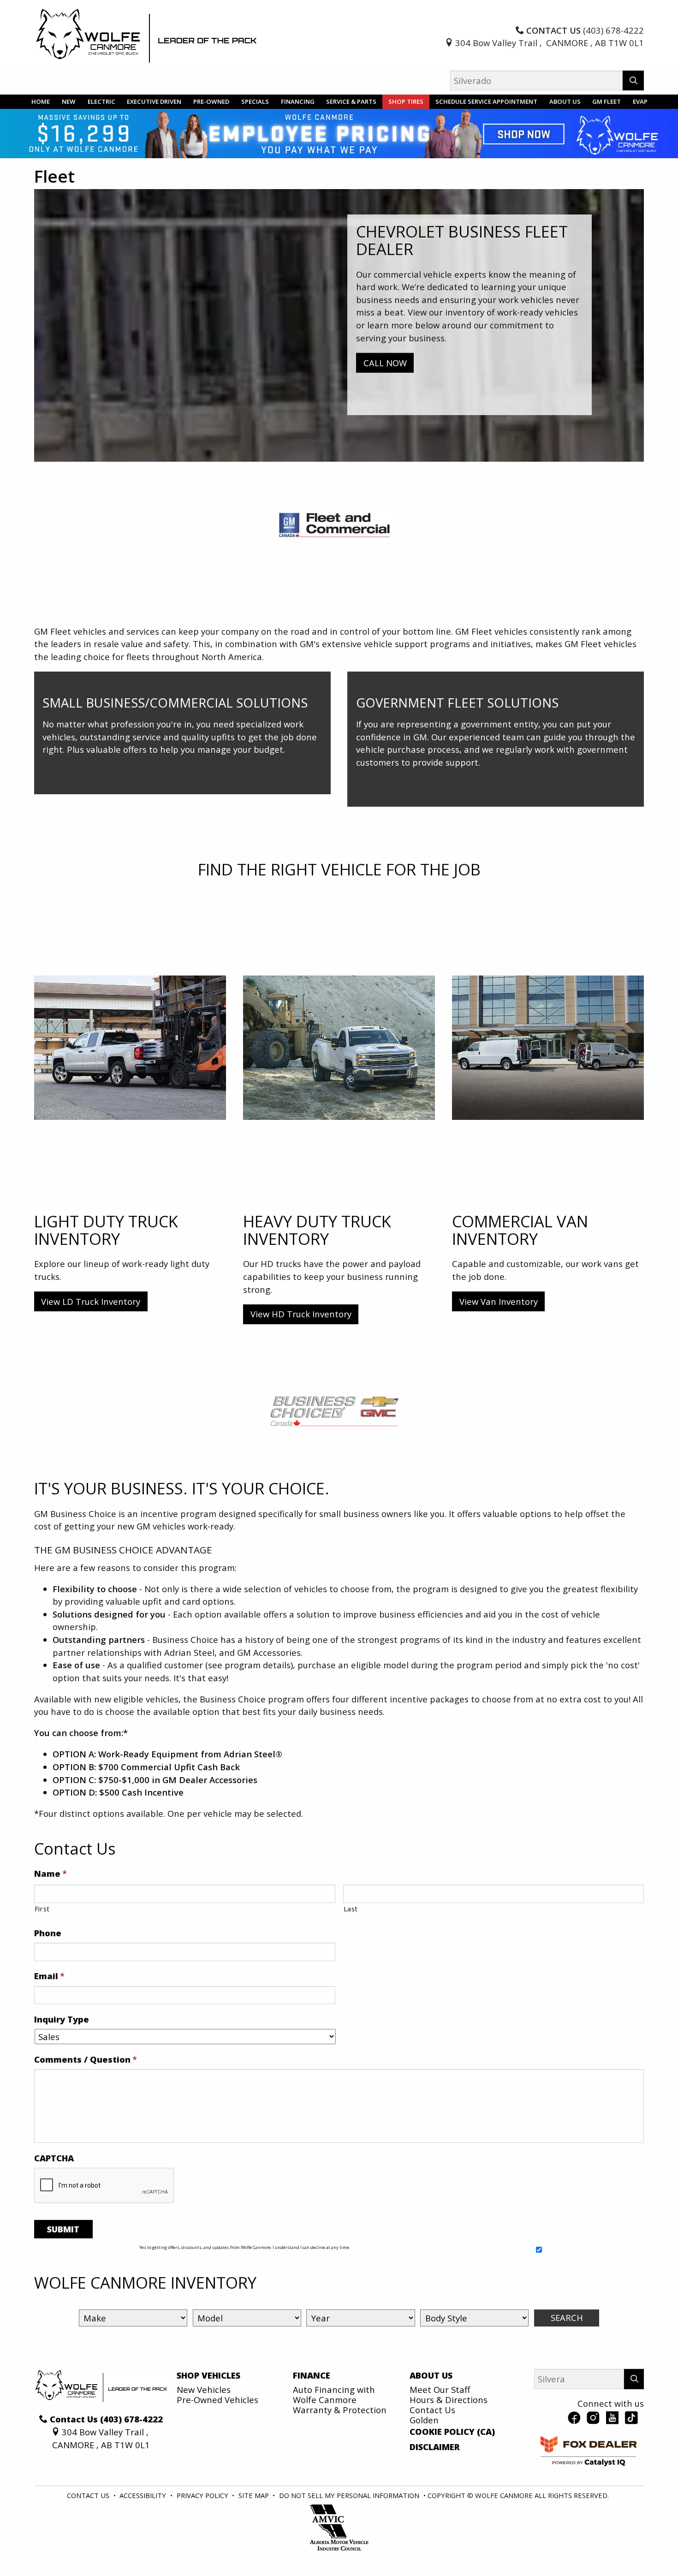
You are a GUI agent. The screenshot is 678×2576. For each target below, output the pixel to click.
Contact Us (432, 2410)
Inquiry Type (62, 2019)
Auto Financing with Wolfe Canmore (334, 2395)
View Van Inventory (499, 1301)
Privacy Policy (203, 2495)
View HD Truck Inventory (301, 1314)
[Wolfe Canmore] (147, 35)
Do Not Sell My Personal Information (350, 2495)
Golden (424, 2420)
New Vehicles (204, 2389)
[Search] (633, 80)
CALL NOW (385, 363)
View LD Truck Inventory (91, 1301)
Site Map (255, 2495)
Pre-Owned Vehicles (217, 2400)
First (42, 1909)
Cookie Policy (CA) (452, 2432)
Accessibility (144, 2495)
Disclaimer (435, 2447)
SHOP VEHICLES (208, 2375)
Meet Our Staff (440, 2389)
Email (49, 1976)
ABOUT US (431, 2375)
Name (51, 1874)
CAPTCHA (54, 2158)
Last (351, 1909)
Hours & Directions (449, 2400)
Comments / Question (86, 2059)
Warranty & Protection (340, 2410)
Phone (48, 1933)
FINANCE (312, 2375)
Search (567, 2317)
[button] (41, 102)
